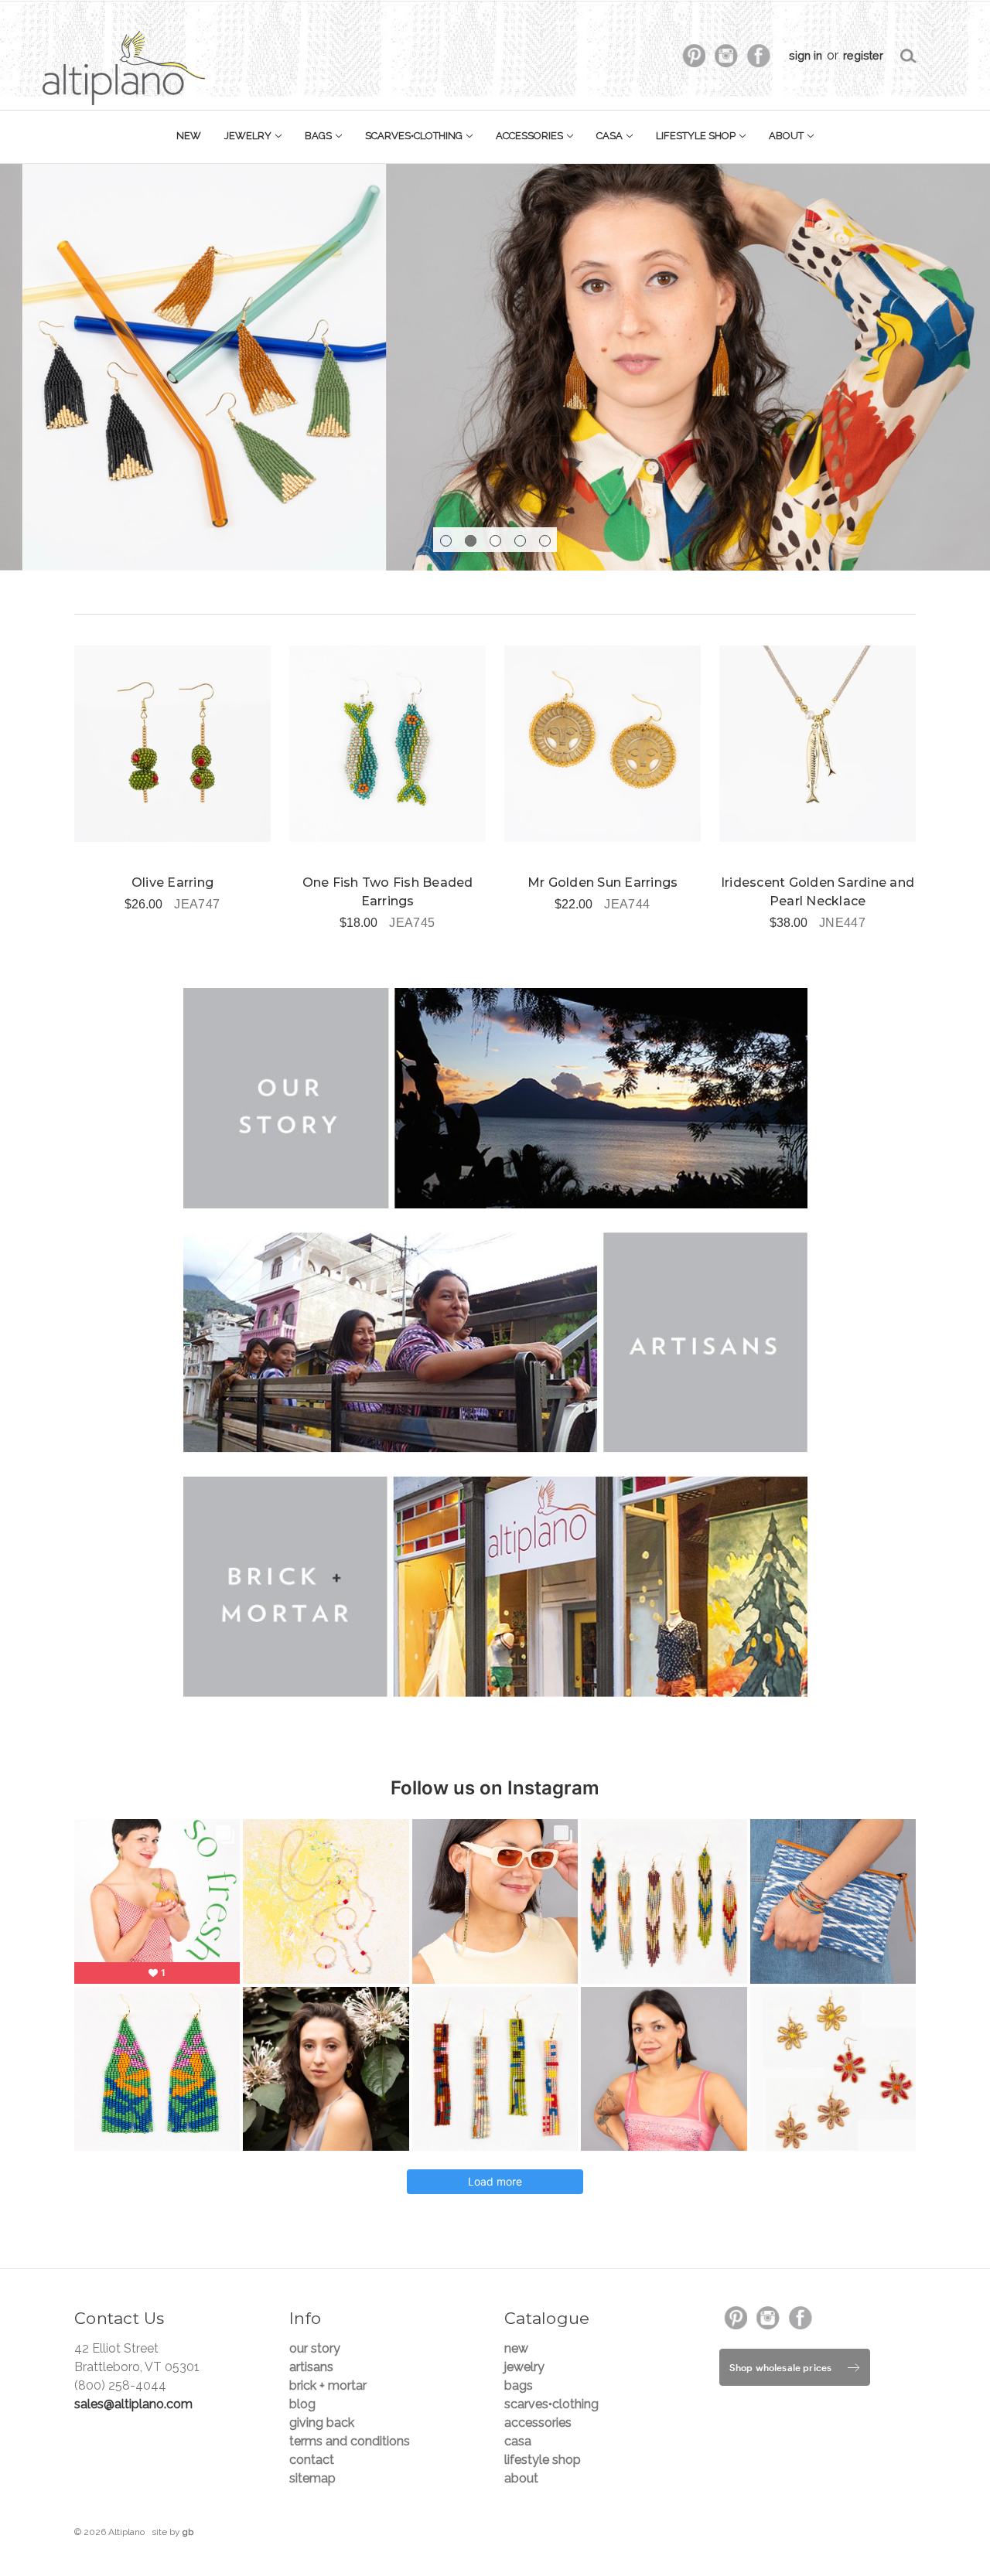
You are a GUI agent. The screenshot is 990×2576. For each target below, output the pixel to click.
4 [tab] (520, 541)
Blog (302, 2404)
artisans (311, 2367)
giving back (322, 2423)
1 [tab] (446, 541)
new (189, 136)
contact (312, 2460)
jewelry (249, 136)
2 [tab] (471, 541)
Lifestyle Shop (697, 136)
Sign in (806, 55)
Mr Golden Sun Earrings (603, 883)
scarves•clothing (415, 136)
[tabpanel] (495, 367)
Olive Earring (172, 883)
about (787, 136)
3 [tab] (495, 541)
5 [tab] (545, 541)
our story (315, 2348)
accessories (531, 136)
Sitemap (312, 2478)
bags (319, 136)
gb (188, 2532)
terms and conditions (350, 2441)
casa (611, 136)
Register (863, 55)
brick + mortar (328, 2385)
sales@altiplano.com (133, 2404)
